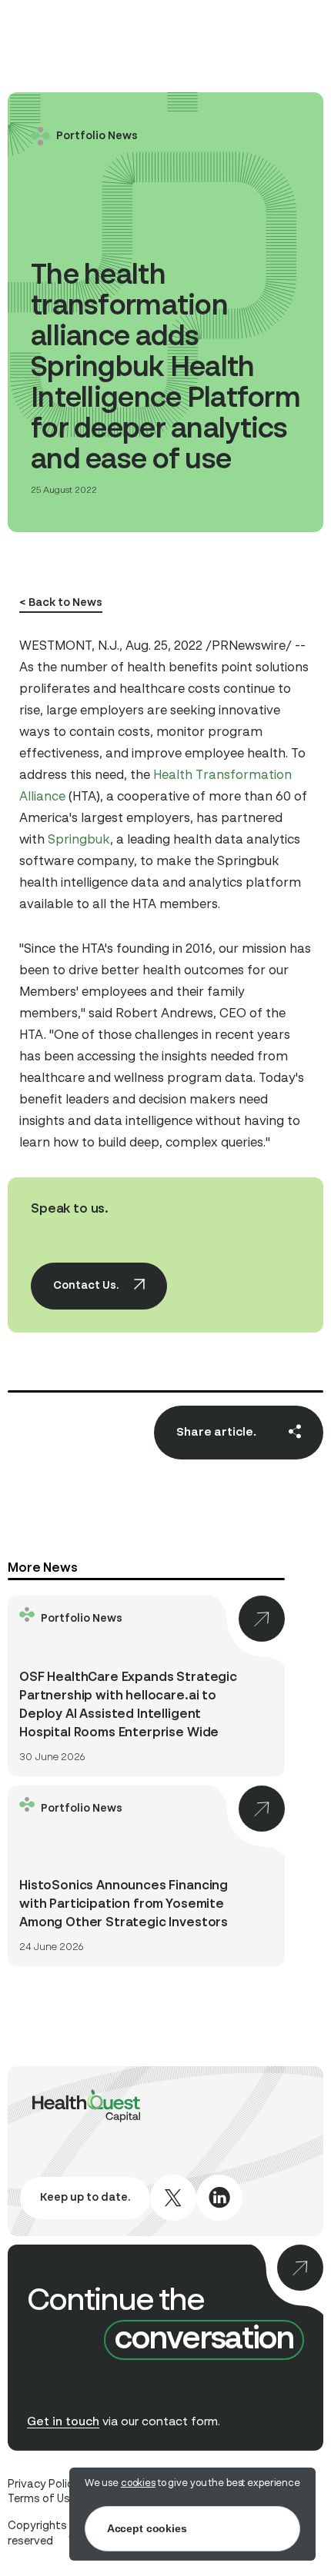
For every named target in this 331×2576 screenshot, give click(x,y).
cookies (138, 2483)
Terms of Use (42, 2499)
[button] (122, 604)
